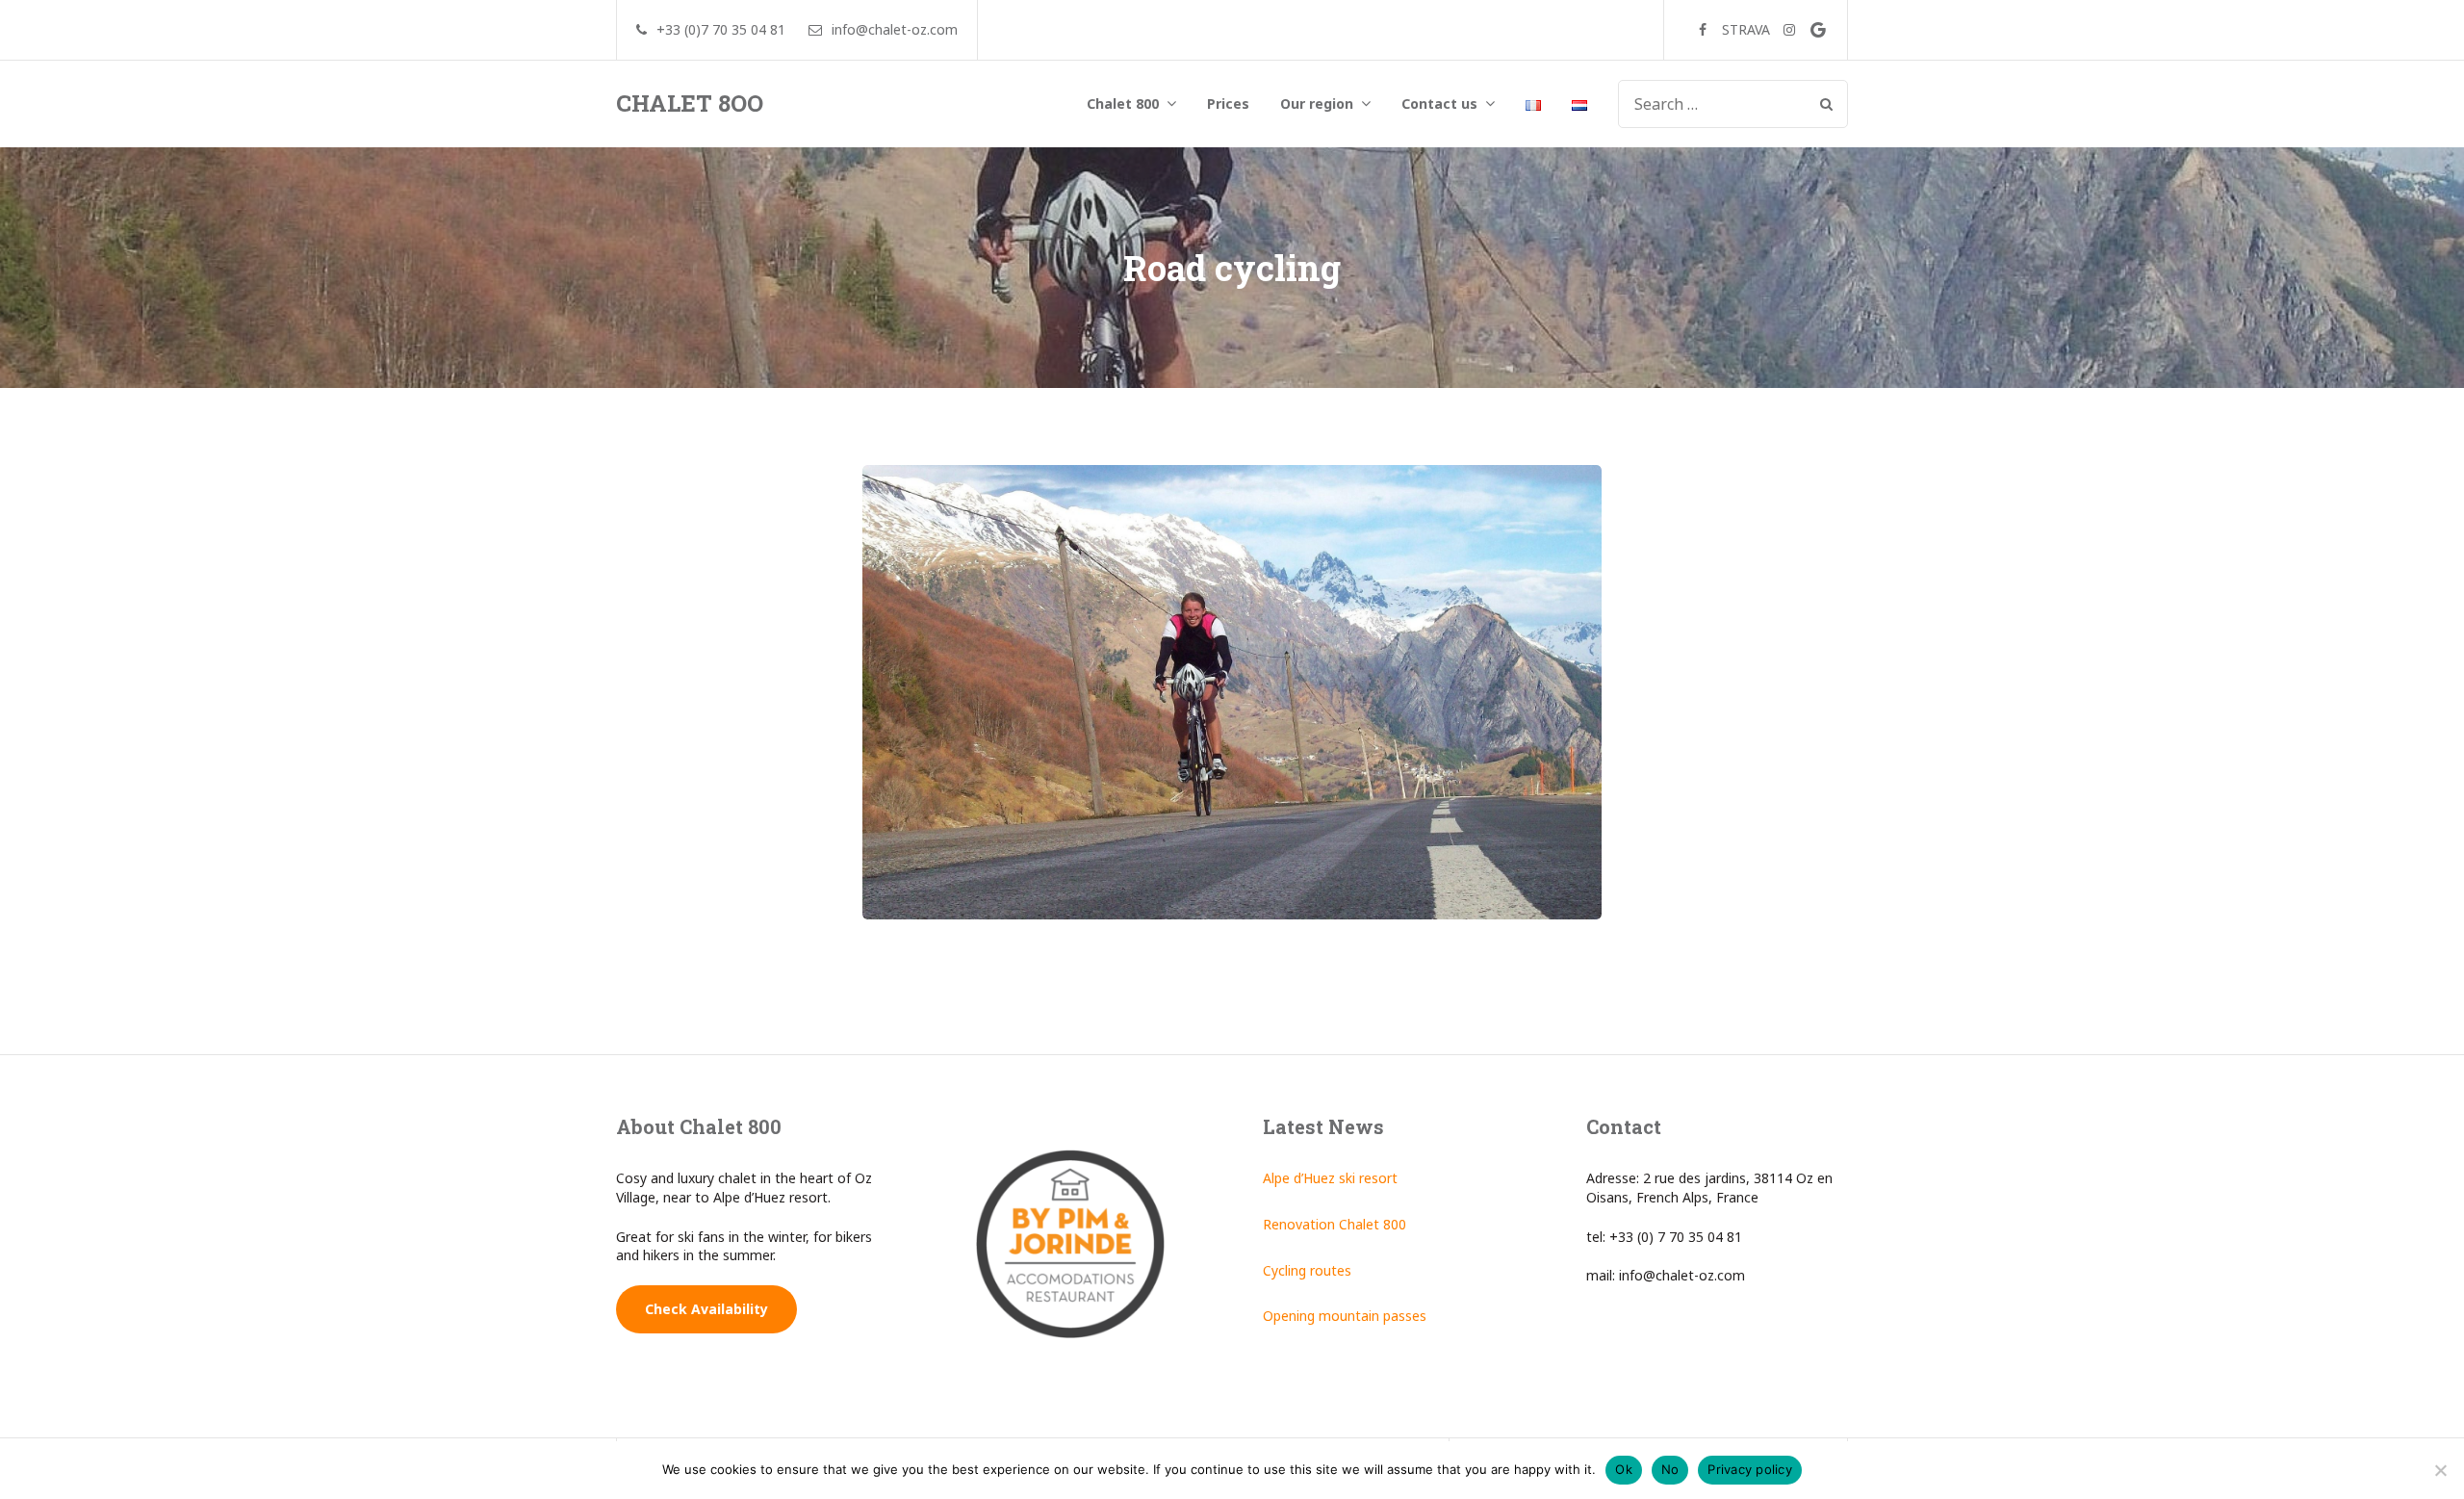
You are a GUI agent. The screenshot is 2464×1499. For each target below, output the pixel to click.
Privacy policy (1750, 1469)
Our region (1317, 103)
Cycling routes (1307, 1270)
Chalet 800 (1123, 103)
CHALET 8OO (690, 103)
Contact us (1439, 103)
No (1670, 1469)
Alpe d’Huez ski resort (1330, 1178)
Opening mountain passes (1345, 1316)
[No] (2440, 1470)
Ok (1624, 1469)
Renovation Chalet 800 (1335, 1224)
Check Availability (706, 1309)
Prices (1228, 103)
